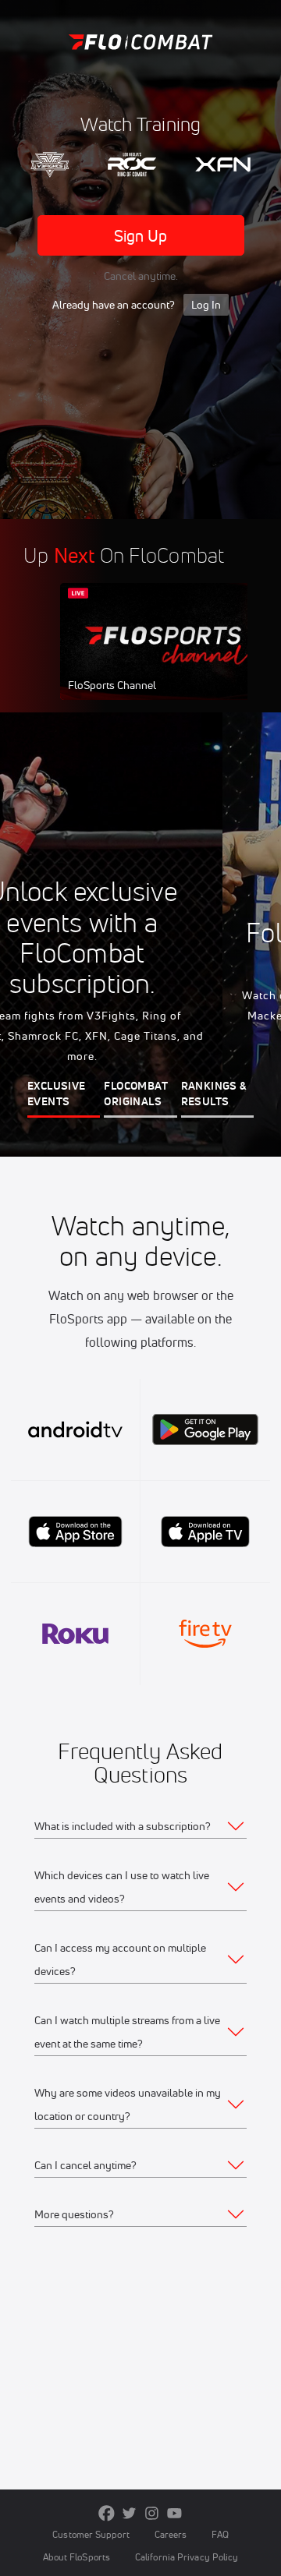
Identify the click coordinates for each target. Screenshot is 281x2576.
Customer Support (91, 2534)
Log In (206, 305)
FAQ (220, 2534)
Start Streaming (164, 656)
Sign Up (141, 236)
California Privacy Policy (187, 2557)
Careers (171, 2534)
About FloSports (76, 2557)
